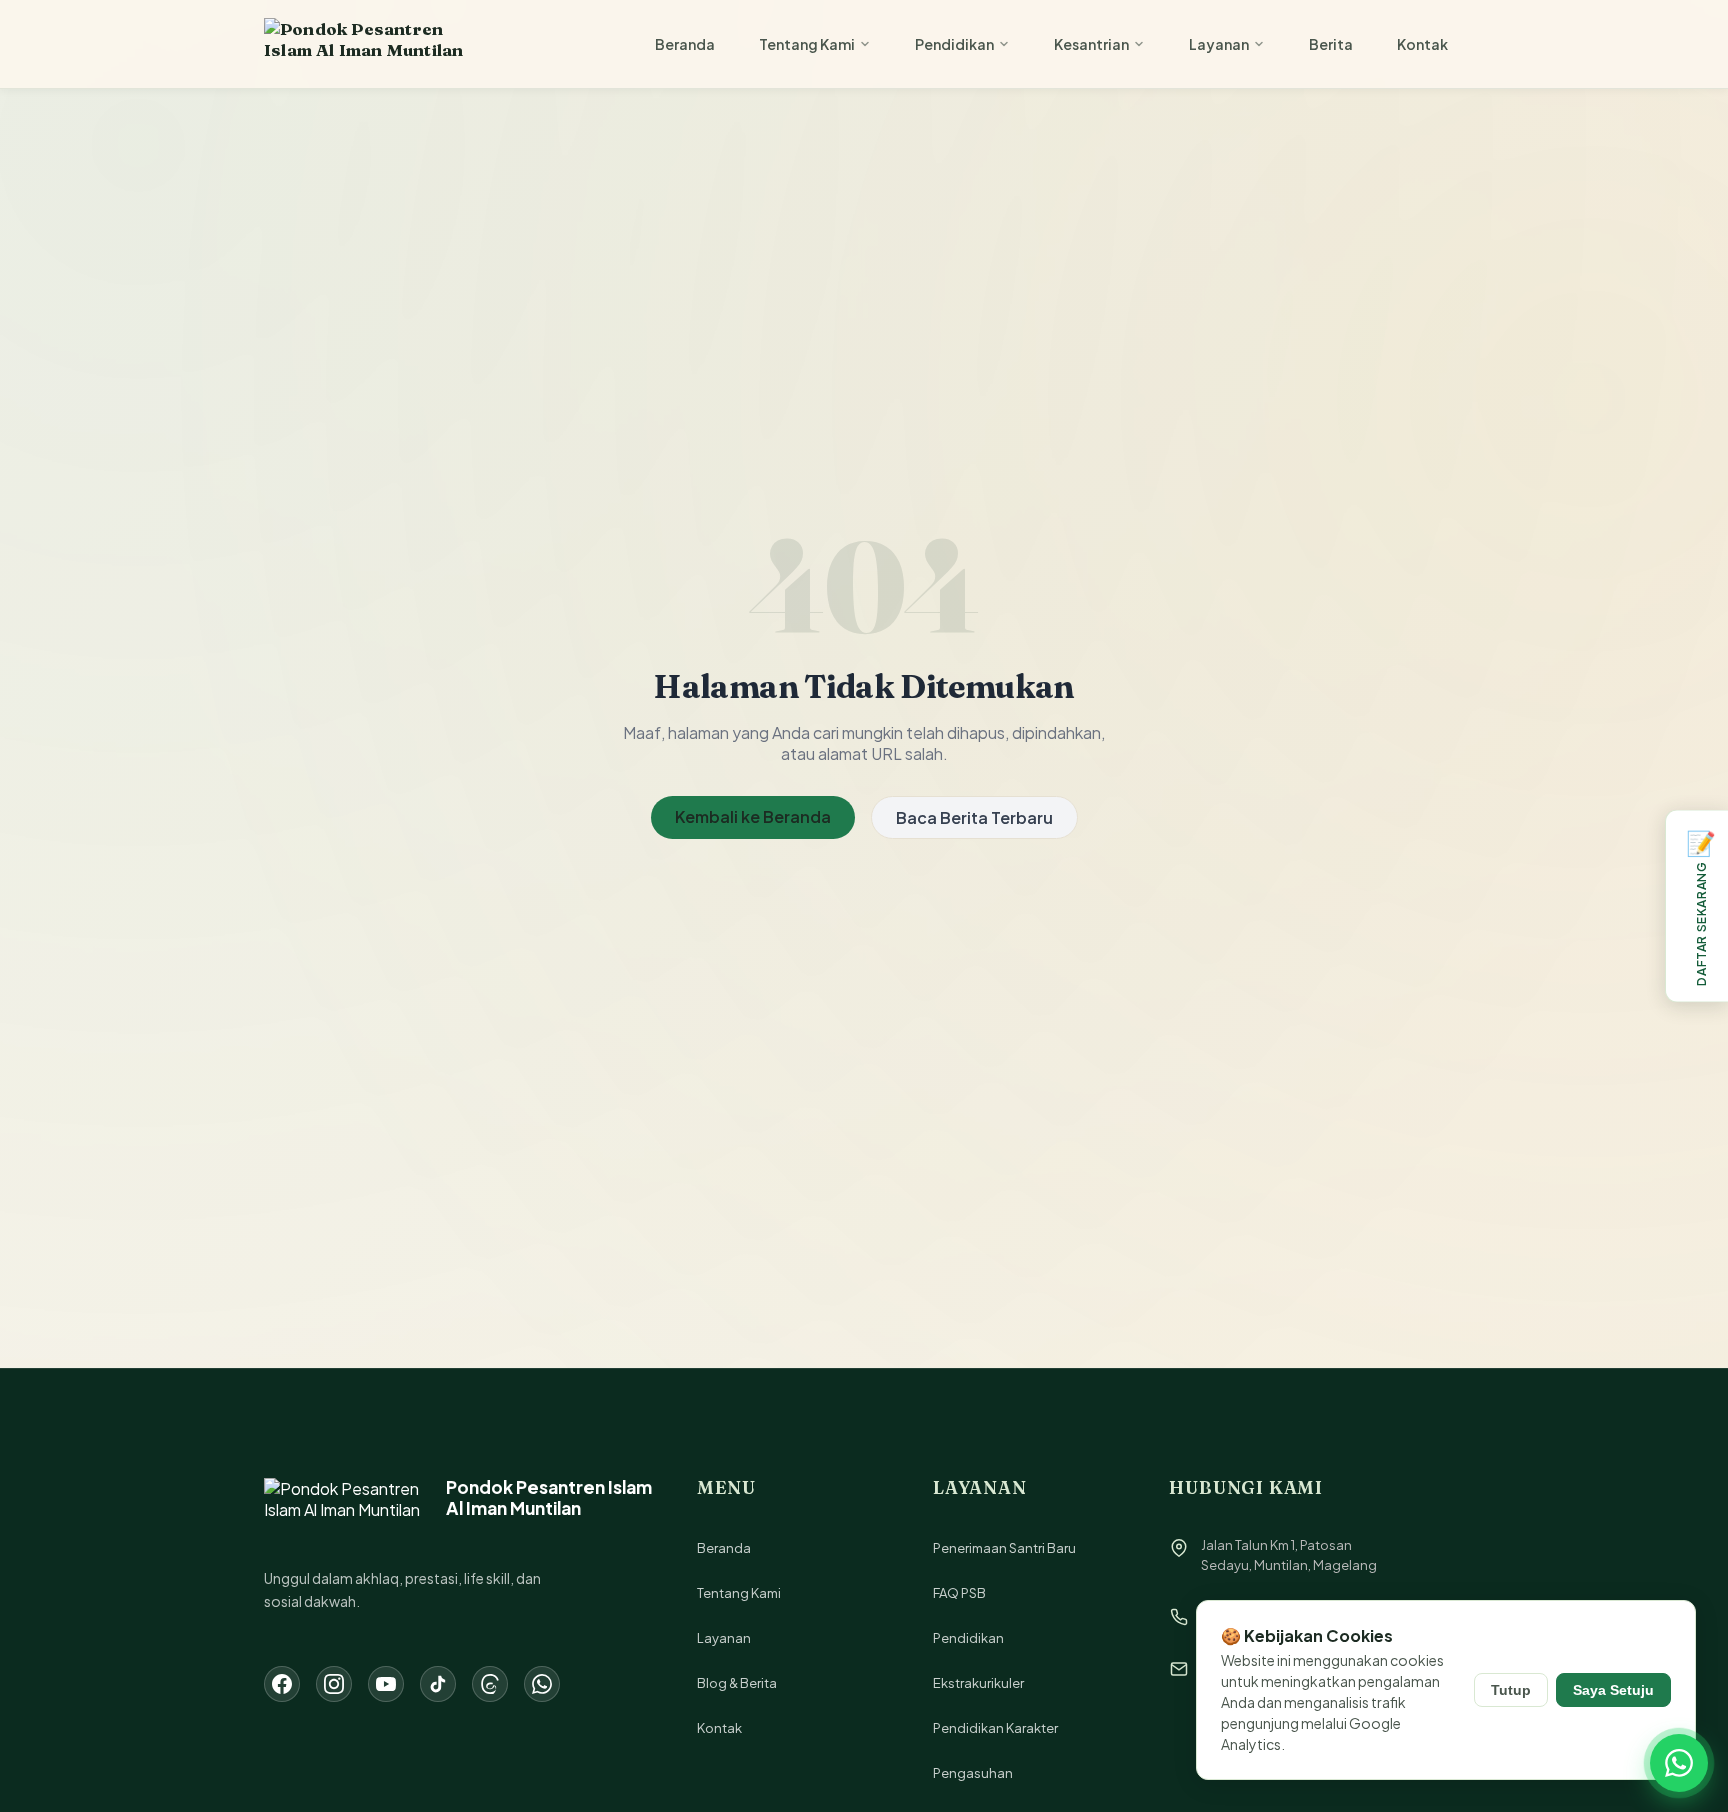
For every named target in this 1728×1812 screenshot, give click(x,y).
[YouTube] (386, 1684)
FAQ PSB (959, 1593)
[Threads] (490, 1684)
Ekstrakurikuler (978, 1683)
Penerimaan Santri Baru (1004, 1548)
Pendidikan (954, 44)
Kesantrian (1091, 44)
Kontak (1422, 44)
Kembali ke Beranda (753, 816)
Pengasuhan (973, 1773)
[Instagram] (334, 1684)
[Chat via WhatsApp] (1679, 1763)
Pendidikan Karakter (995, 1728)
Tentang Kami (807, 44)
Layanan (1219, 44)
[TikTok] (438, 1684)
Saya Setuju (1613, 1690)
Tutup (1511, 1690)
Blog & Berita (737, 1683)
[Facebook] (282, 1684)
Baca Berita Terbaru (974, 817)
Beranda (685, 44)
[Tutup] (1668, 813)
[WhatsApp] (542, 1684)
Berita (1331, 44)
